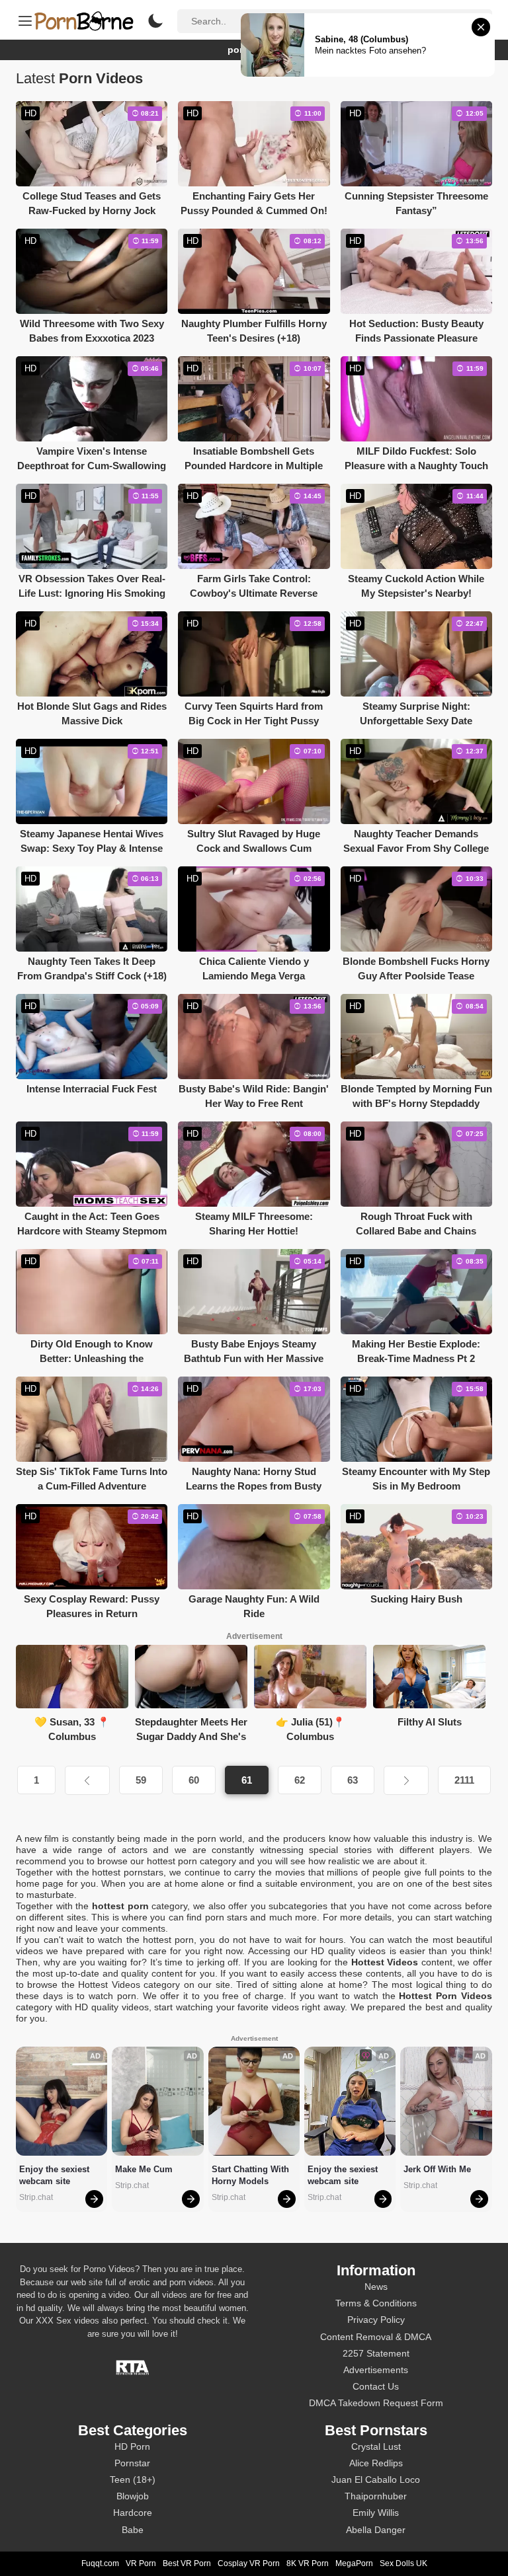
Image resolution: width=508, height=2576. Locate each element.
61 (247, 1780)
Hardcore (133, 2513)
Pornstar (132, 2463)
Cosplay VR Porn (249, 2563)
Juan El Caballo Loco (376, 2480)
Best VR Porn (187, 2563)
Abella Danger (376, 2530)
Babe (133, 2530)
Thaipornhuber (376, 2496)
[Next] (406, 1780)
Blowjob (133, 2496)
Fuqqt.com (100, 2563)
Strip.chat (36, 2197)
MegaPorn (354, 2563)
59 (141, 1780)
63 (353, 1780)
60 (194, 1780)
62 (300, 1780)
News (376, 2287)
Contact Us (376, 2386)
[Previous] (87, 1780)
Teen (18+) (133, 2480)
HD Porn (132, 2446)
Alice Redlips (376, 2463)
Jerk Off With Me (437, 2169)
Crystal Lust (376, 2446)
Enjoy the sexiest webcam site (56, 2175)
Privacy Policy (376, 2320)
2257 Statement (376, 2353)
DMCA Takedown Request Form (376, 2403)
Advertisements (376, 2370)
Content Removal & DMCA (376, 2337)
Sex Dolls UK (403, 2563)
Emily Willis (376, 2513)
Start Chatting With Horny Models (252, 2175)
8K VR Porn (308, 2563)
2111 (464, 1780)
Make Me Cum (144, 2169)
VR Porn (141, 2563)
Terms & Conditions (376, 2303)
